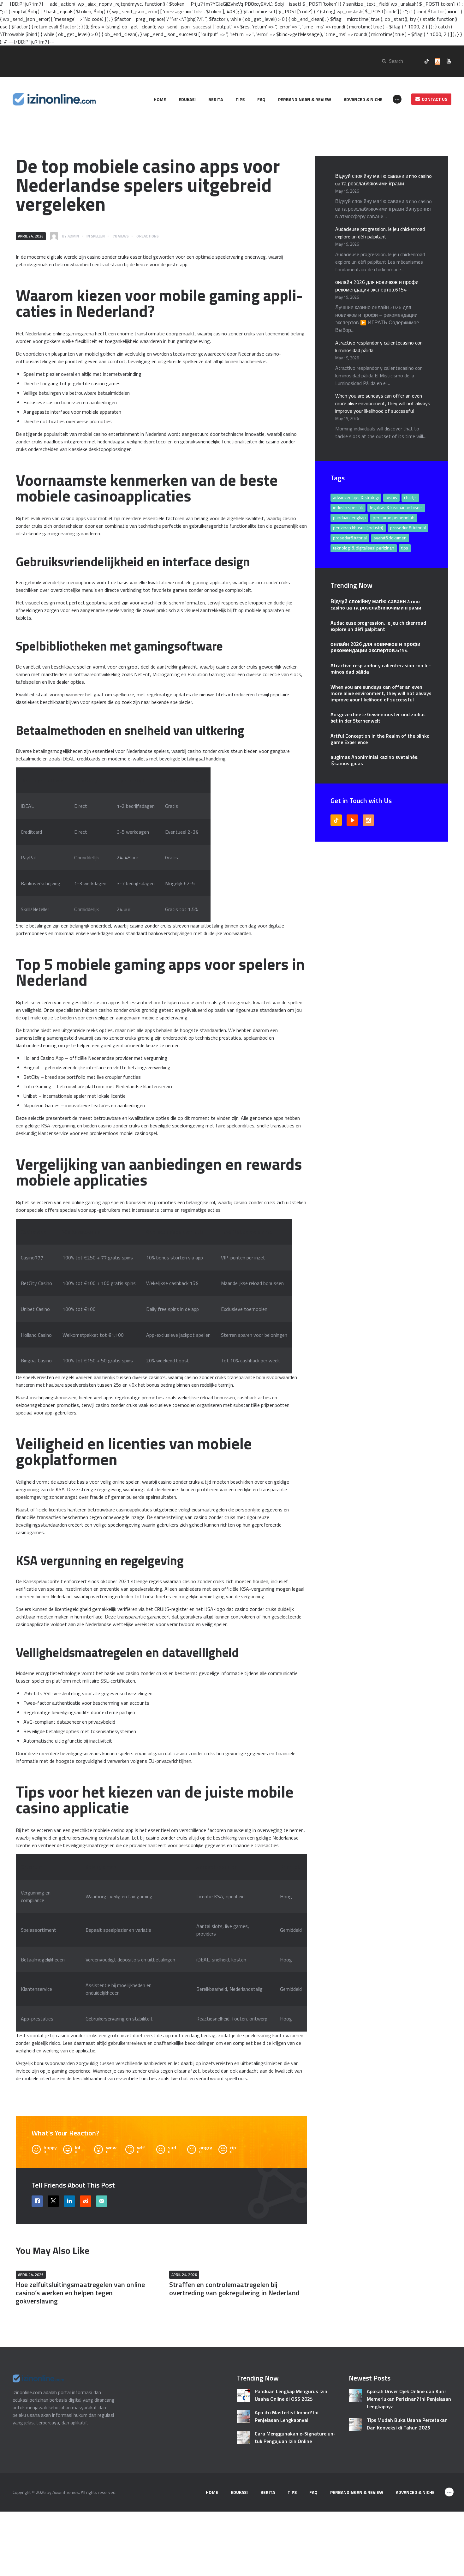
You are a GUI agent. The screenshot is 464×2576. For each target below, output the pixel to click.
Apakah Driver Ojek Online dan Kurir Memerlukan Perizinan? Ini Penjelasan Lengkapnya (409, 2399)
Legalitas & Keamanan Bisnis (396, 507)
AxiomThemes (66, 2492)
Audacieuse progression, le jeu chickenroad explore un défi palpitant (380, 233)
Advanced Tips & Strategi (356, 497)
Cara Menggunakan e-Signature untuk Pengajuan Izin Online (295, 2437)
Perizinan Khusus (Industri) (358, 528)
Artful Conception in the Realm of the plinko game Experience (380, 739)
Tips (405, 548)
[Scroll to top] (450, 2567)
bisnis (391, 497)
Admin (73, 236)
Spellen (98, 236)
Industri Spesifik (348, 507)
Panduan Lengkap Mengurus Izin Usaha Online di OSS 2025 (291, 2395)
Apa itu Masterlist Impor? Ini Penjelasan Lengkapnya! (287, 2416)
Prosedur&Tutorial (350, 538)
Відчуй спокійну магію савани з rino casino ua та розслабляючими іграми (384, 180)
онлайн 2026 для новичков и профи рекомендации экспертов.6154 (377, 286)
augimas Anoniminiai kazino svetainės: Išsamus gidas (375, 760)
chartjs (410, 497)
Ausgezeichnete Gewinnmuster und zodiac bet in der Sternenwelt (378, 718)
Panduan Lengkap (349, 517)
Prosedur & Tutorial (408, 528)
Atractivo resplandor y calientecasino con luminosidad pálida (381, 669)
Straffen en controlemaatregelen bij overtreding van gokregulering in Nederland (234, 2289)
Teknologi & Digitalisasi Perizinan (364, 548)
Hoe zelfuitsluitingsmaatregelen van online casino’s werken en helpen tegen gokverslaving (80, 2293)
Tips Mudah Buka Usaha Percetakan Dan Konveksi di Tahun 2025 (407, 2424)
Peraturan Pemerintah (394, 517)
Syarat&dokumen (390, 538)
